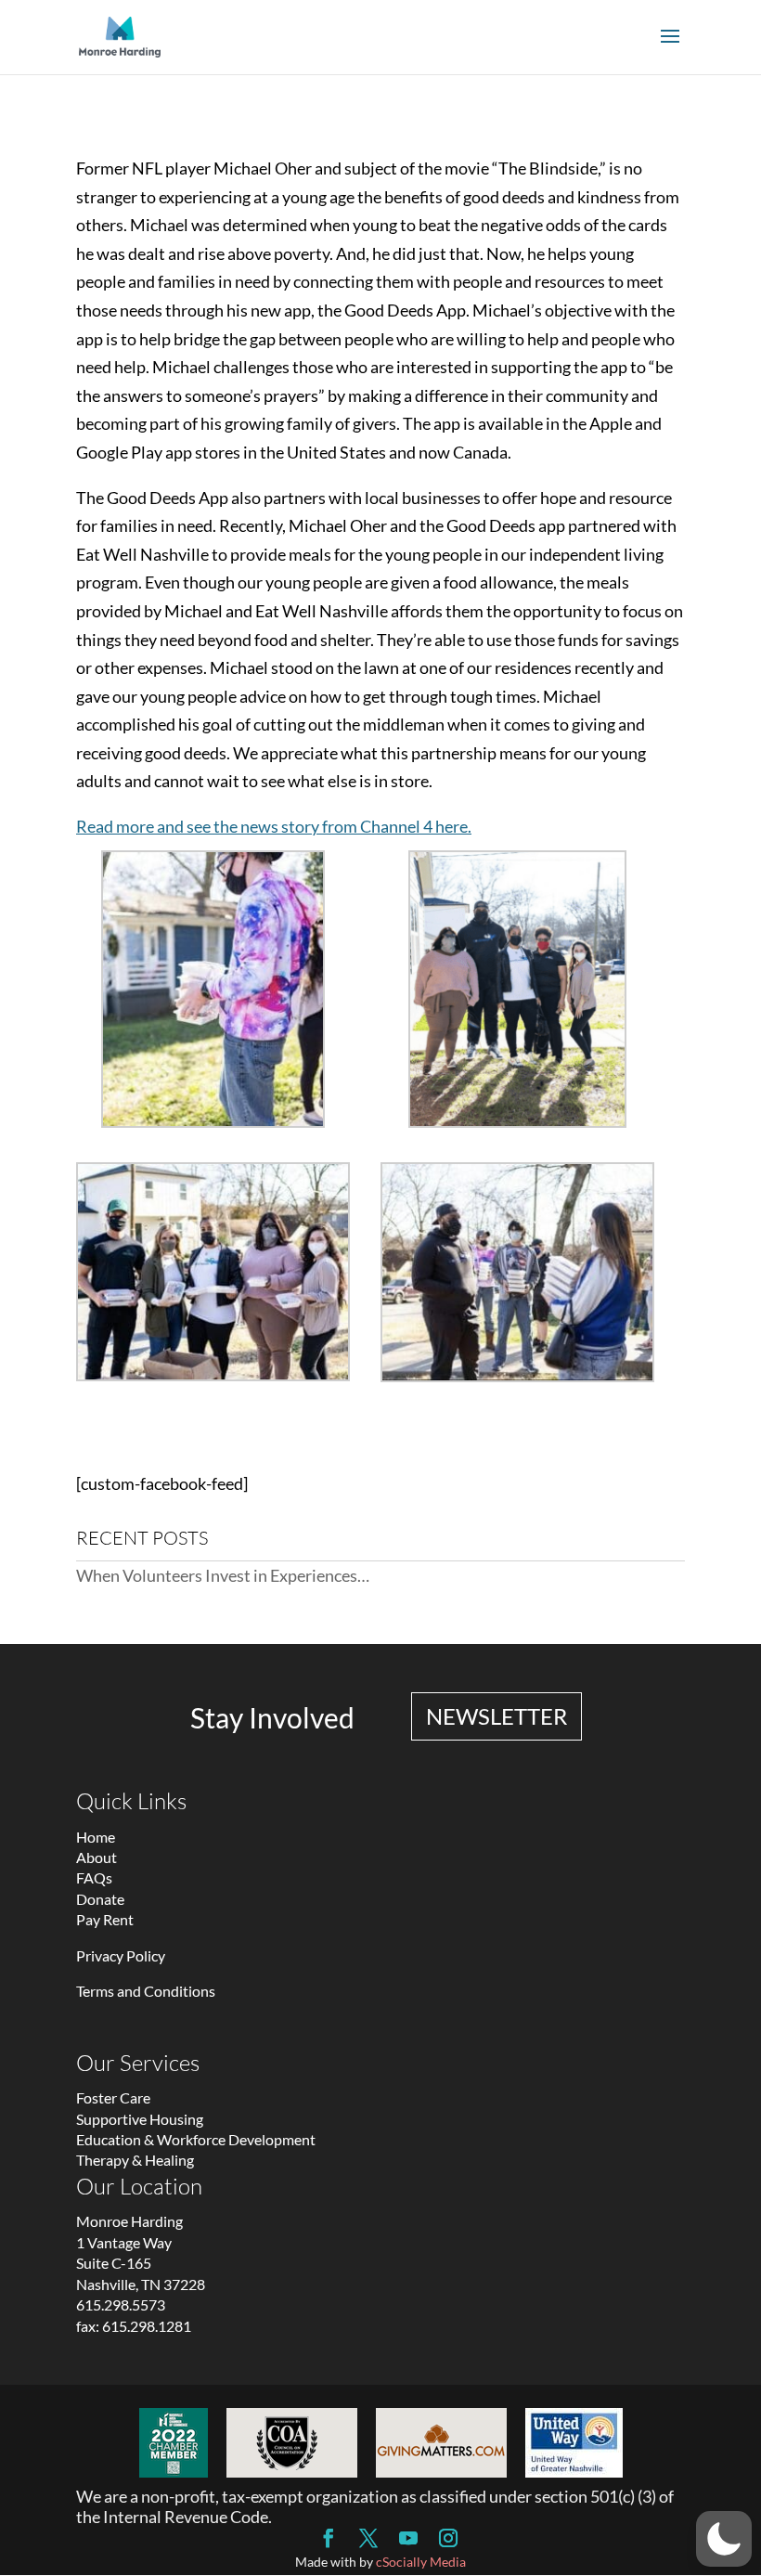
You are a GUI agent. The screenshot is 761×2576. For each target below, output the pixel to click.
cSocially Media (421, 2562)
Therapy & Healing (135, 2160)
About (97, 1857)
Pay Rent (105, 1919)
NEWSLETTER (497, 1716)
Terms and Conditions (146, 1991)
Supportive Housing (140, 2119)
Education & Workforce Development (196, 2139)
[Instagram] (448, 2539)
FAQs (94, 1877)
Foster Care (113, 2097)
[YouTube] (408, 2539)
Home (96, 1837)
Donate (100, 1899)
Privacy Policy (121, 1955)
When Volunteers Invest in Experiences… (223, 1575)
